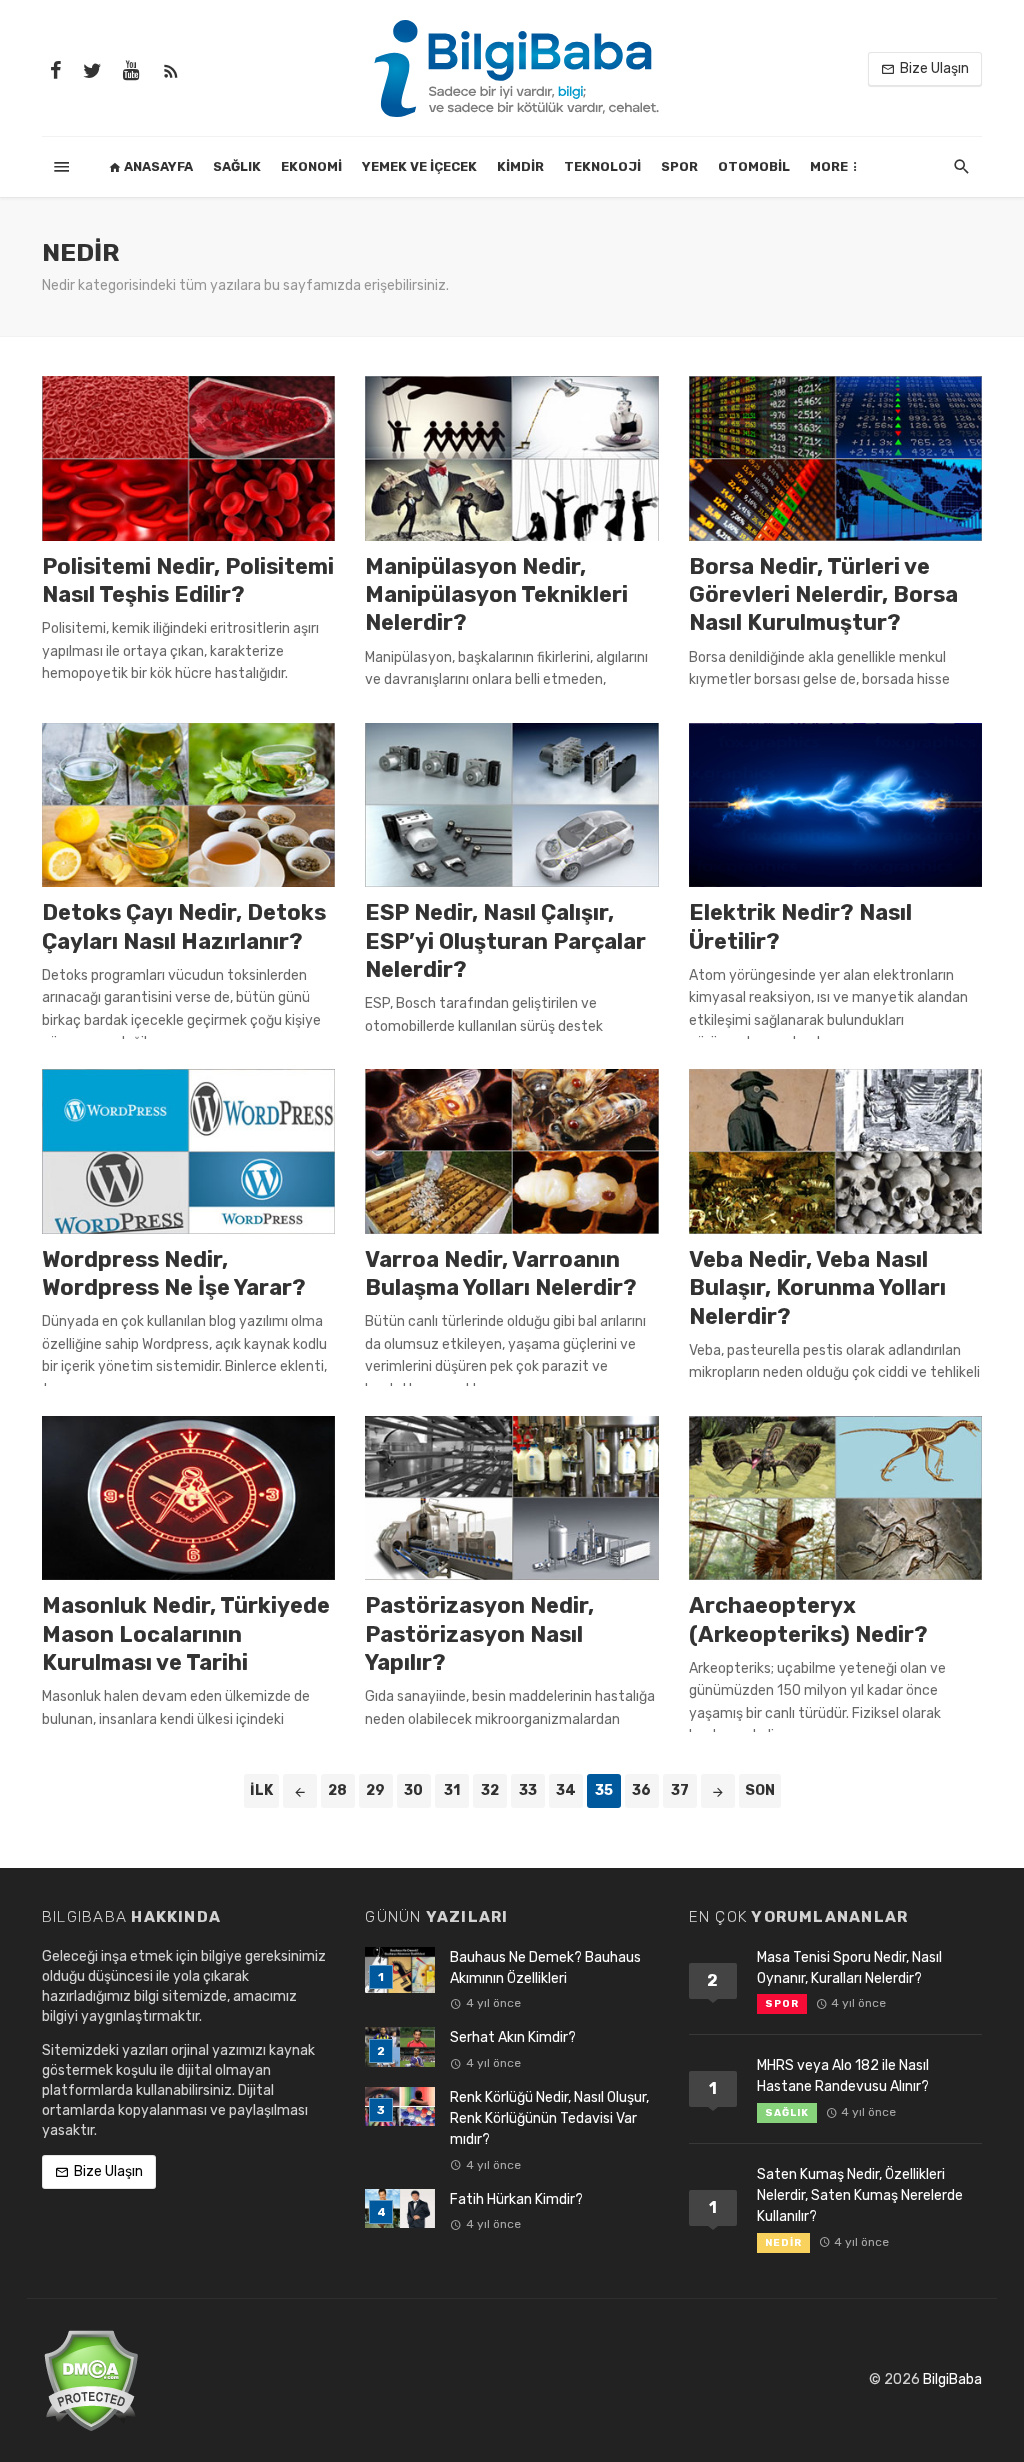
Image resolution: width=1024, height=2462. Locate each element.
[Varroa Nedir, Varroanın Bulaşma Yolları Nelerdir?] (511, 1151)
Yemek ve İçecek (419, 166)
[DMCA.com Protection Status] (90, 2379)
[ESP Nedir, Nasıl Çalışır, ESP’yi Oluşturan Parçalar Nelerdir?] (511, 805)
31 (452, 1790)
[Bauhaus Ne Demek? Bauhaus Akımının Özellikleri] (400, 1970)
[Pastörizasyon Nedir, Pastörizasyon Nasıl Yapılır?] (511, 1498)
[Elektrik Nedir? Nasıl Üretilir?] (835, 805)
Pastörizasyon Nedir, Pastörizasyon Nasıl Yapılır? (479, 1634)
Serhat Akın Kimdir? (513, 2037)
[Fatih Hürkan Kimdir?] (400, 2208)
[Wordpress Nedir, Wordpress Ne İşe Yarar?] (188, 1151)
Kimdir (520, 166)
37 (680, 1790)
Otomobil (754, 166)
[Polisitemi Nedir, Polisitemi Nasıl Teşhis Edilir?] (188, 458)
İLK (261, 1790)
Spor (679, 166)
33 (528, 1790)
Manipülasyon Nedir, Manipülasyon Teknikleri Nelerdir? (496, 595)
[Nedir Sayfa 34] (300, 1791)
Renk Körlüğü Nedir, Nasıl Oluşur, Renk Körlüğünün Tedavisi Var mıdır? (549, 2118)
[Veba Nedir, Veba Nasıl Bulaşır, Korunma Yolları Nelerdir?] (835, 1151)
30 (413, 1790)
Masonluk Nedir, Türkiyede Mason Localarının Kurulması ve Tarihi (186, 1634)
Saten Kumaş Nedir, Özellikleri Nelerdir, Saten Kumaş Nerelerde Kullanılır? (860, 2195)
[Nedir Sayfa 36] (718, 1791)
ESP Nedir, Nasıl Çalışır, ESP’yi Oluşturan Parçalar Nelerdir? (505, 941)
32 (490, 1790)
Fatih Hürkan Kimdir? (516, 2199)
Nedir (783, 2243)
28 (337, 1790)
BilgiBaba (952, 2379)
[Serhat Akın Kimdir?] (400, 2046)
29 (375, 1790)
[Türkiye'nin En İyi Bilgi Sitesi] (512, 67)
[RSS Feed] (171, 69)
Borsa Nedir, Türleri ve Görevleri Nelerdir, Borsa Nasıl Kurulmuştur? (823, 595)
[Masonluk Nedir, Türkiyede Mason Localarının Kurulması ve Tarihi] (188, 1498)
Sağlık (237, 166)
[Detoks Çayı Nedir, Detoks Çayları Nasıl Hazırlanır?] (188, 805)
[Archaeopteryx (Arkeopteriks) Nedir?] (835, 1498)
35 (604, 1790)
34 (566, 1790)
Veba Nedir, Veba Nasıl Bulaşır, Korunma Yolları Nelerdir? (817, 1288)
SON (760, 1790)
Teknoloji (602, 166)
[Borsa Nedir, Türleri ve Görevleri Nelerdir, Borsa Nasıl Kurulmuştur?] (835, 458)
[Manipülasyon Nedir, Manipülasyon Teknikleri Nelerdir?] (511, 458)
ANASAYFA (157, 166)
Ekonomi (311, 166)
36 (641, 1790)
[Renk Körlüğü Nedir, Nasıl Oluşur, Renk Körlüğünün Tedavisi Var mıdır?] (400, 2106)
